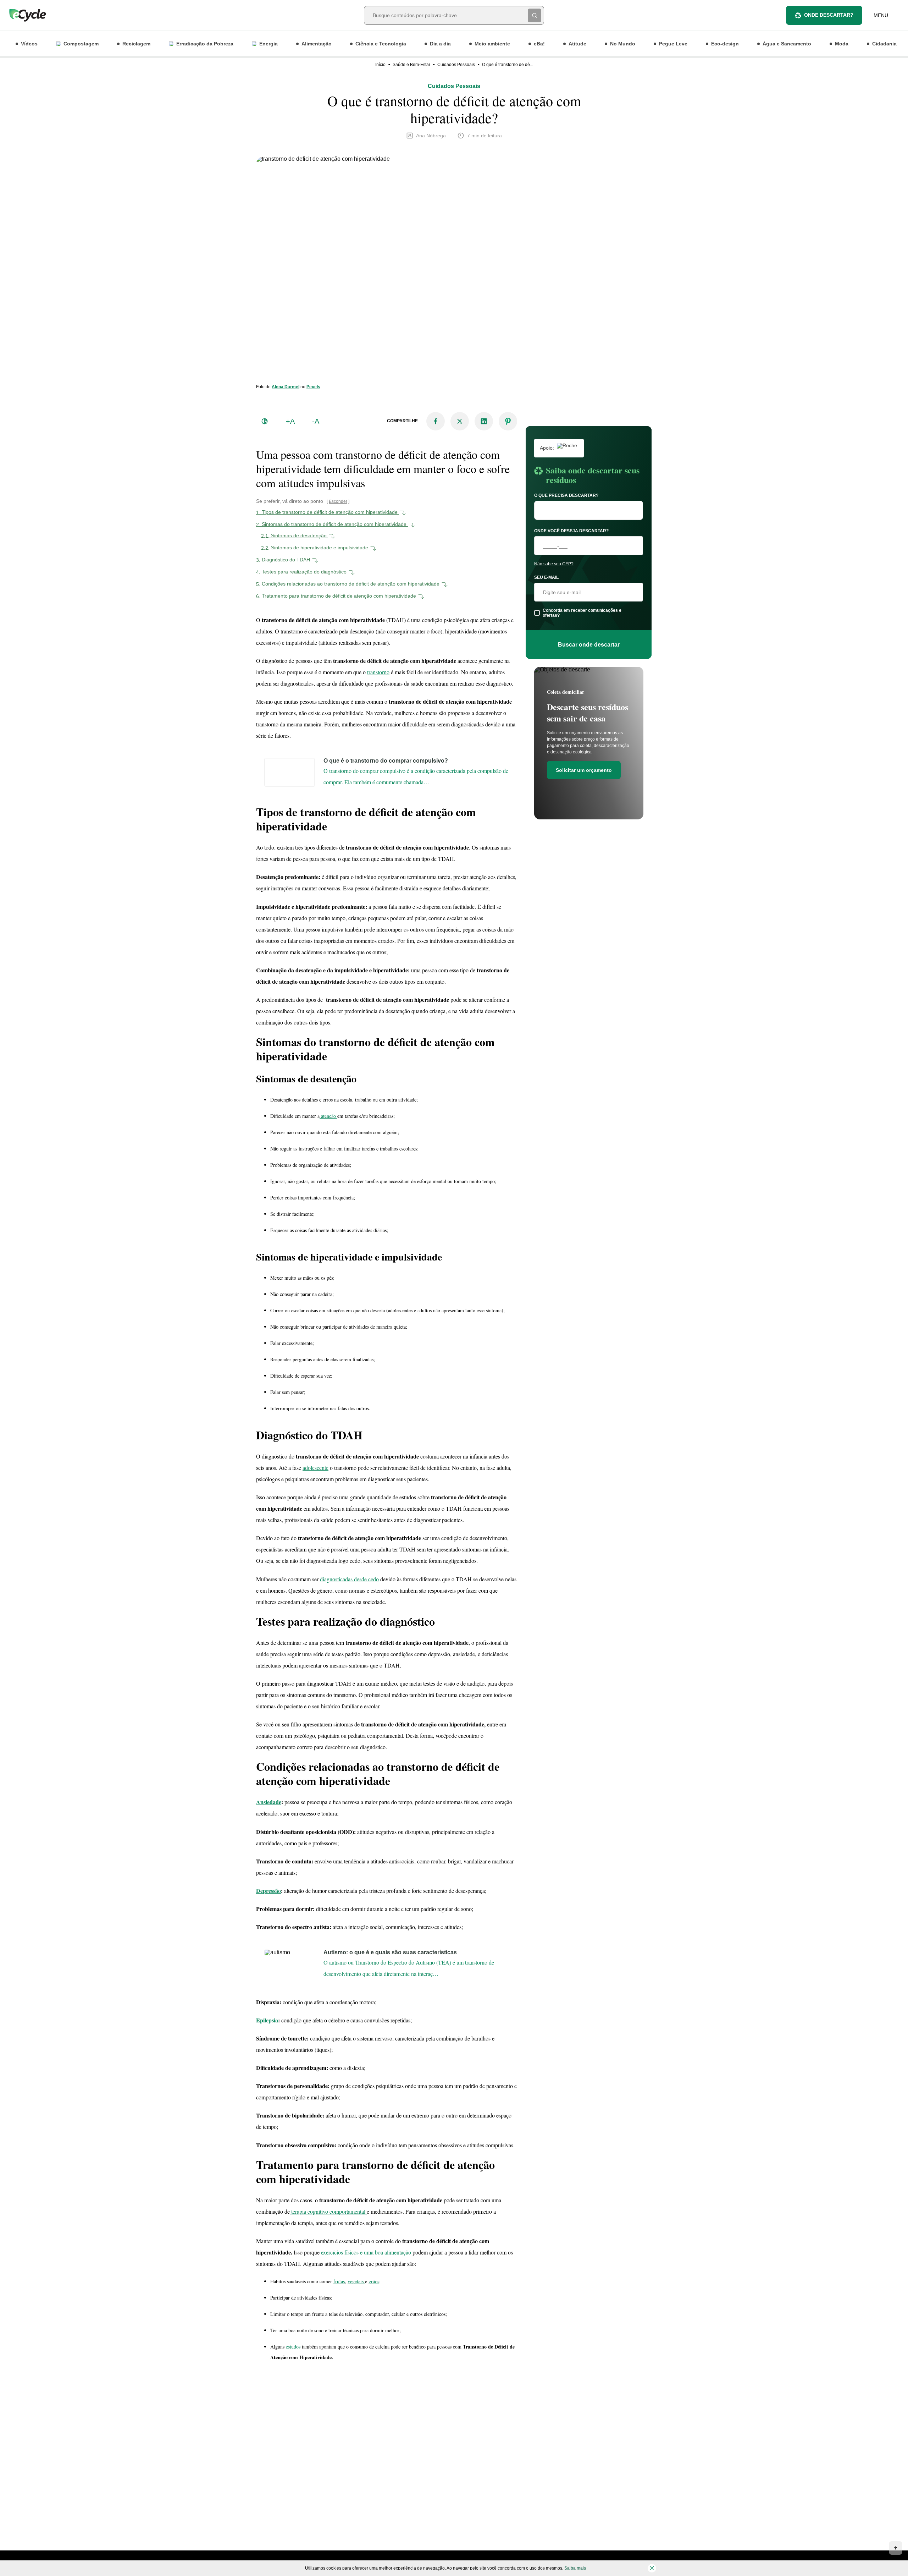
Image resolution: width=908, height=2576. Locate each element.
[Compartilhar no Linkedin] (484, 421)
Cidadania (884, 44)
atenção (328, 1116)
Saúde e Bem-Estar (411, 65)
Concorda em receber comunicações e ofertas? (582, 613)
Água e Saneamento (787, 44)
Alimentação (317, 44)
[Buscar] (535, 15)
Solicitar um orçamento (584, 770)
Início (380, 65)
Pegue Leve (673, 44)
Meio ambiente (492, 44)
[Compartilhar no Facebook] (436, 421)
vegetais (356, 2281)
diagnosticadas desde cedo (349, 1579)
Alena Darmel (286, 387)
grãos (374, 2281)
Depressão (268, 1891)
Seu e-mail (546, 577)
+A (290, 421)
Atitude (577, 44)
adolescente (315, 1468)
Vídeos (29, 44)
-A (316, 421)
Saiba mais (575, 2568)
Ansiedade (269, 1802)
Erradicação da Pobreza (205, 44)
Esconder (338, 501)
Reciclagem (136, 44)
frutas (339, 2281)
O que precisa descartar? (566, 495)
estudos (292, 2347)
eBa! (539, 44)
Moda (842, 44)
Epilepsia (267, 2020)
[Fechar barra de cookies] (652, 2568)
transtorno (378, 672)
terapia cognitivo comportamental (328, 2211)
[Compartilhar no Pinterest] (508, 421)
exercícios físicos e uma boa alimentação (366, 2252)
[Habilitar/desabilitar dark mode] (265, 421)
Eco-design (725, 44)
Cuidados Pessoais (456, 65)
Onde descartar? (829, 15)
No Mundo (623, 44)
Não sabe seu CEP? (554, 564)
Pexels (313, 387)
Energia (268, 44)
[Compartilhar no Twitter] (460, 421)
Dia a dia (440, 44)
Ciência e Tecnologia (381, 44)
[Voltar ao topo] (896, 2548)
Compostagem (81, 44)
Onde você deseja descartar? (571, 531)
